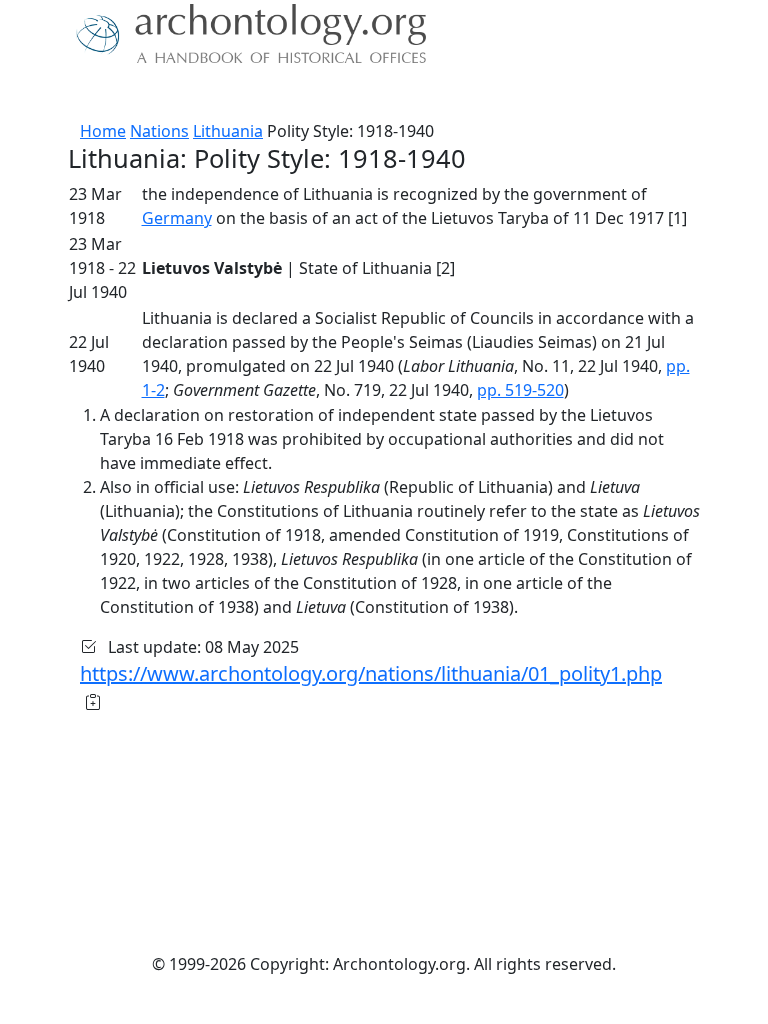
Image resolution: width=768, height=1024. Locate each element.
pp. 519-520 (520, 390)
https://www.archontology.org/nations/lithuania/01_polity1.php (371, 673)
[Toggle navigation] (40, 95)
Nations (159, 131)
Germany (177, 218)
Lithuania (228, 131)
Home (103, 131)
